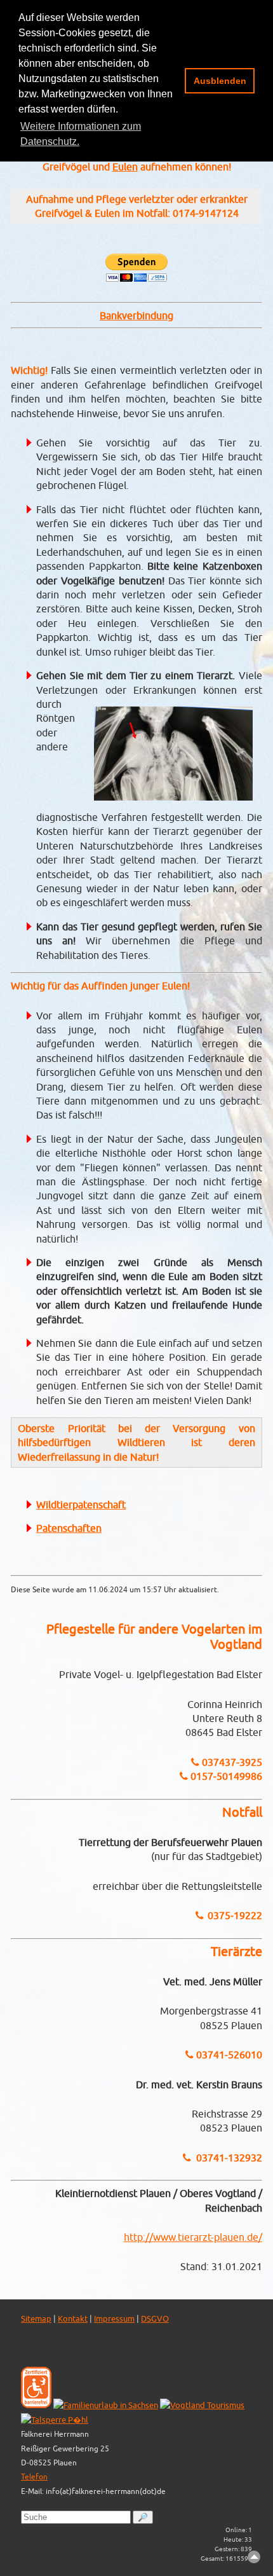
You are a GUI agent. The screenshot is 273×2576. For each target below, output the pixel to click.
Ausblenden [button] (220, 81)
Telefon (34, 2476)
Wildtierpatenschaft (81, 1505)
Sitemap (36, 2319)
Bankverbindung (136, 315)
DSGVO (155, 2319)
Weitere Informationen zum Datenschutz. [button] (81, 134)
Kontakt (73, 2319)
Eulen (125, 167)
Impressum (114, 2319)
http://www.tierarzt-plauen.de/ (193, 2237)
